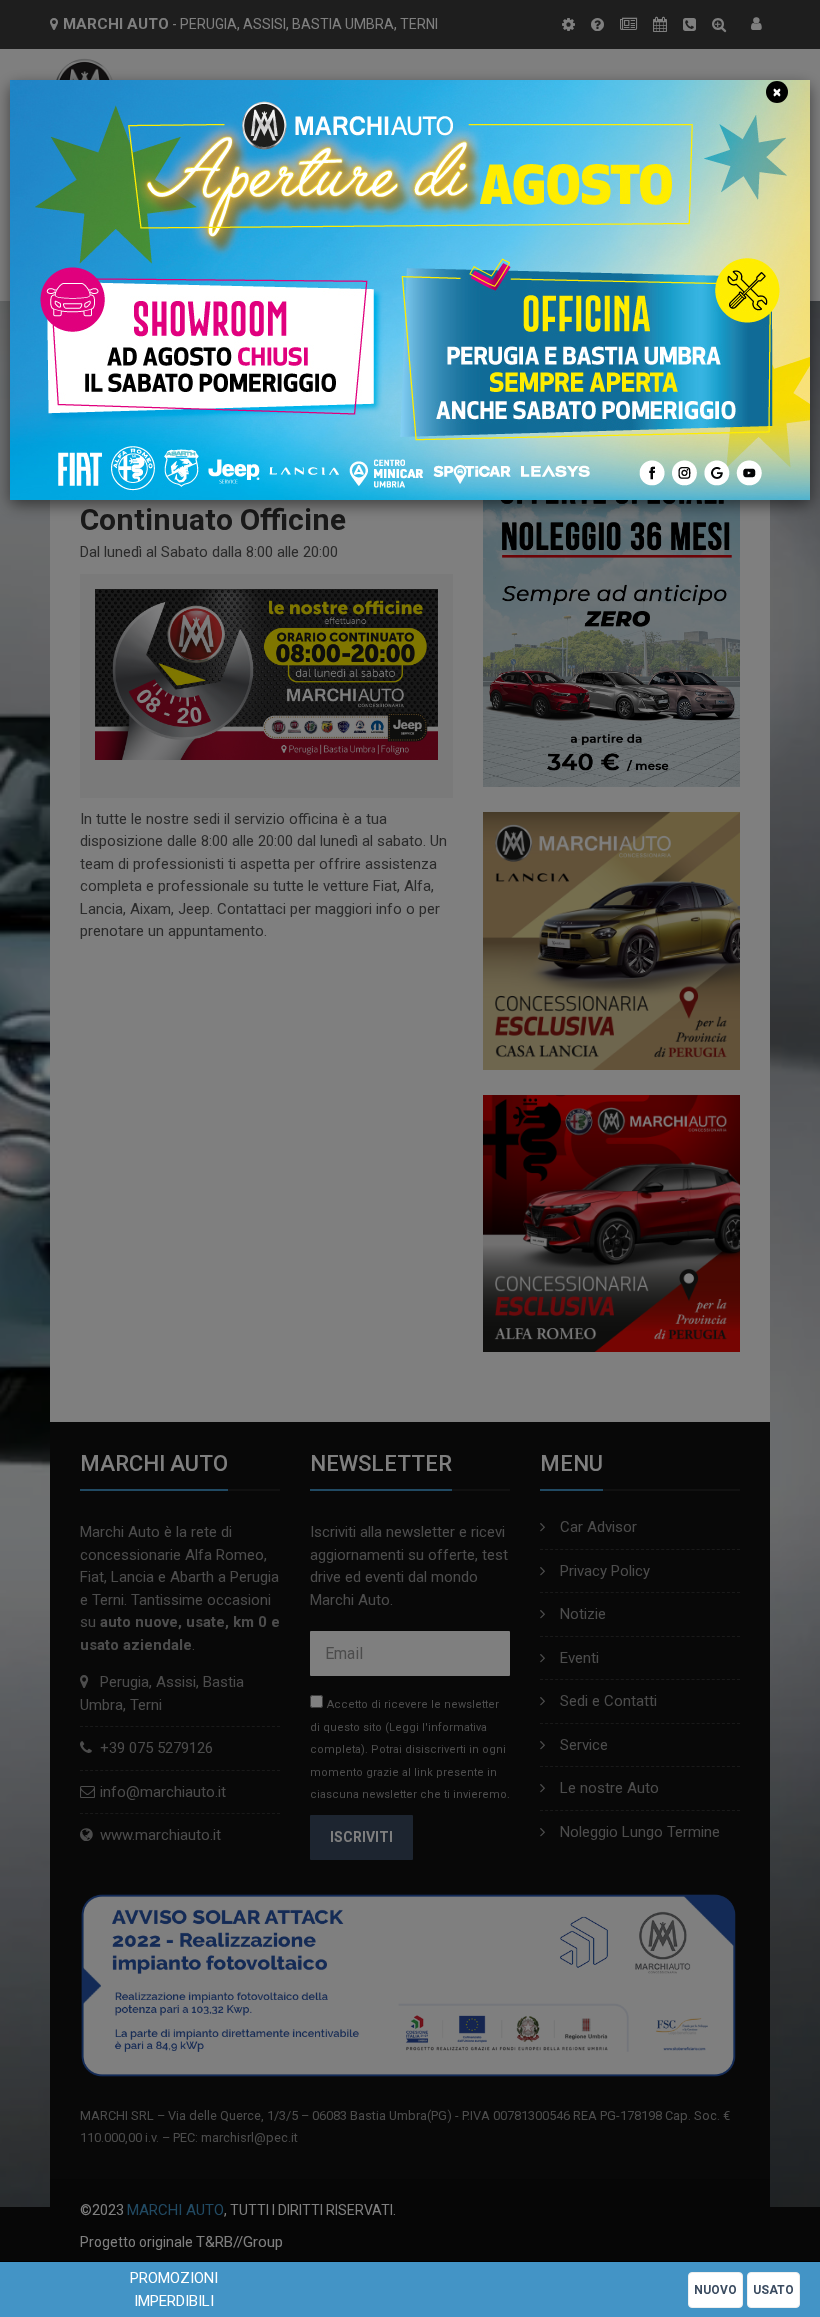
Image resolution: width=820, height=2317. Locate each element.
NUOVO (715, 2290)
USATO (773, 2290)
